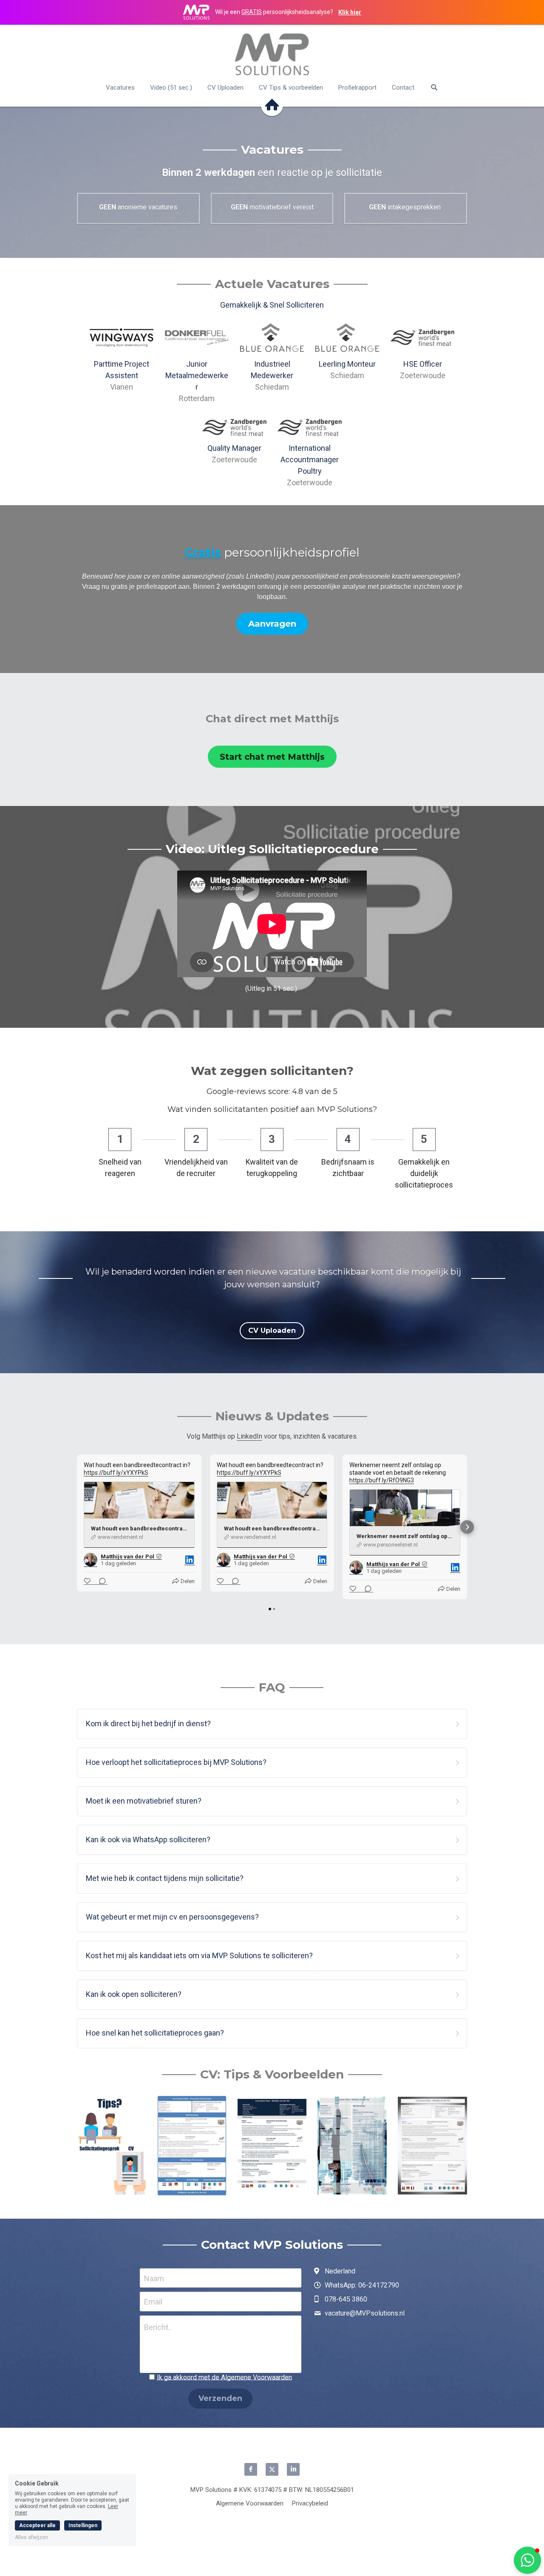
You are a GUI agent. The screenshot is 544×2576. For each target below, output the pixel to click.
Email (153, 2302)
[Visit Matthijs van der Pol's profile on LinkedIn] (91, 1560)
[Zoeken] (434, 87)
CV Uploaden (272, 1330)
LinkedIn (249, 1436)
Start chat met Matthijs (272, 757)
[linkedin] (293, 2469)
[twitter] (272, 2469)
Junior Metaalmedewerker (197, 375)
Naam (154, 2278)
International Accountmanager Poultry (310, 459)
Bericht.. (158, 2327)
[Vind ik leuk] (88, 1581)
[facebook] (251, 2469)
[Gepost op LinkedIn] (190, 1560)
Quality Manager (234, 448)
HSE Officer (423, 364)
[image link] (272, 54)
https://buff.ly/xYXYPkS (116, 1473)
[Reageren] (100, 1581)
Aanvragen (272, 624)
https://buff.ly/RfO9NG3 (382, 1480)
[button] (77, 1527)
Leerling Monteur (347, 364)
